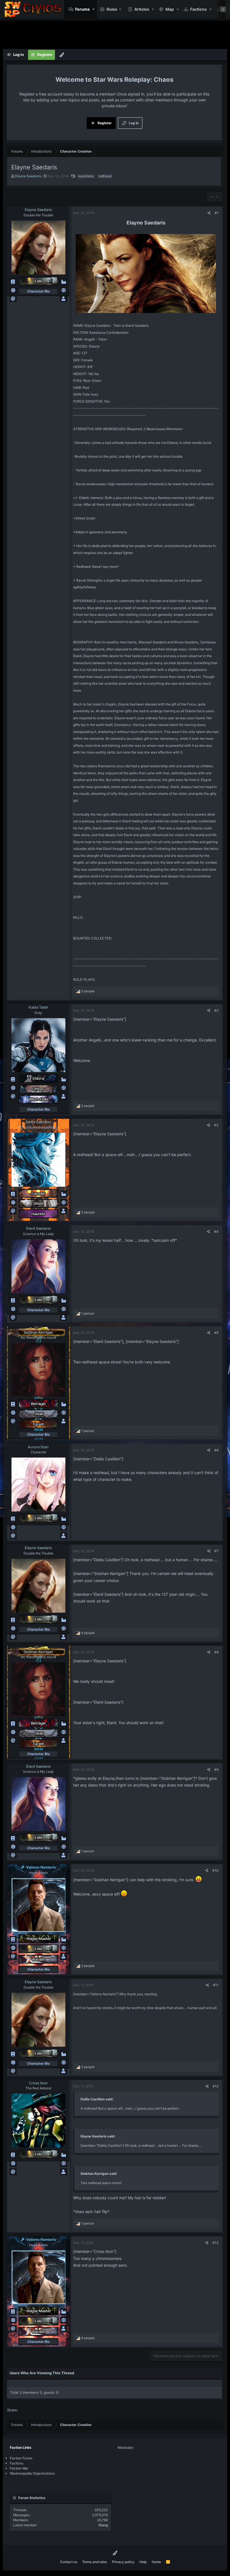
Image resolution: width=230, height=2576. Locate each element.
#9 (216, 1770)
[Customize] (62, 55)
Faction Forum (21, 2458)
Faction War (19, 2468)
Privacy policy (123, 2562)
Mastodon (126, 2447)
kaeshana (86, 176)
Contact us (69, 2562)
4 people (88, 1633)
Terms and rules (95, 2562)
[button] (94, 9)
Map (170, 9)
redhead (105, 176)
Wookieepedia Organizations (32, 2473)
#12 (216, 2086)
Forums (82, 9)
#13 (215, 2243)
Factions (198, 9)
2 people (88, 1106)
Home (156, 2562)
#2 (216, 1010)
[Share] (209, 213)
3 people (88, 991)
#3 (216, 1125)
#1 (217, 213)
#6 (216, 1450)
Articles (142, 9)
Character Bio (38, 291)
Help (143, 2562)
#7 (216, 1551)
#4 (216, 1232)
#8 (216, 1652)
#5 (216, 1333)
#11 (216, 1985)
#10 (215, 1870)
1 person (88, 1313)
